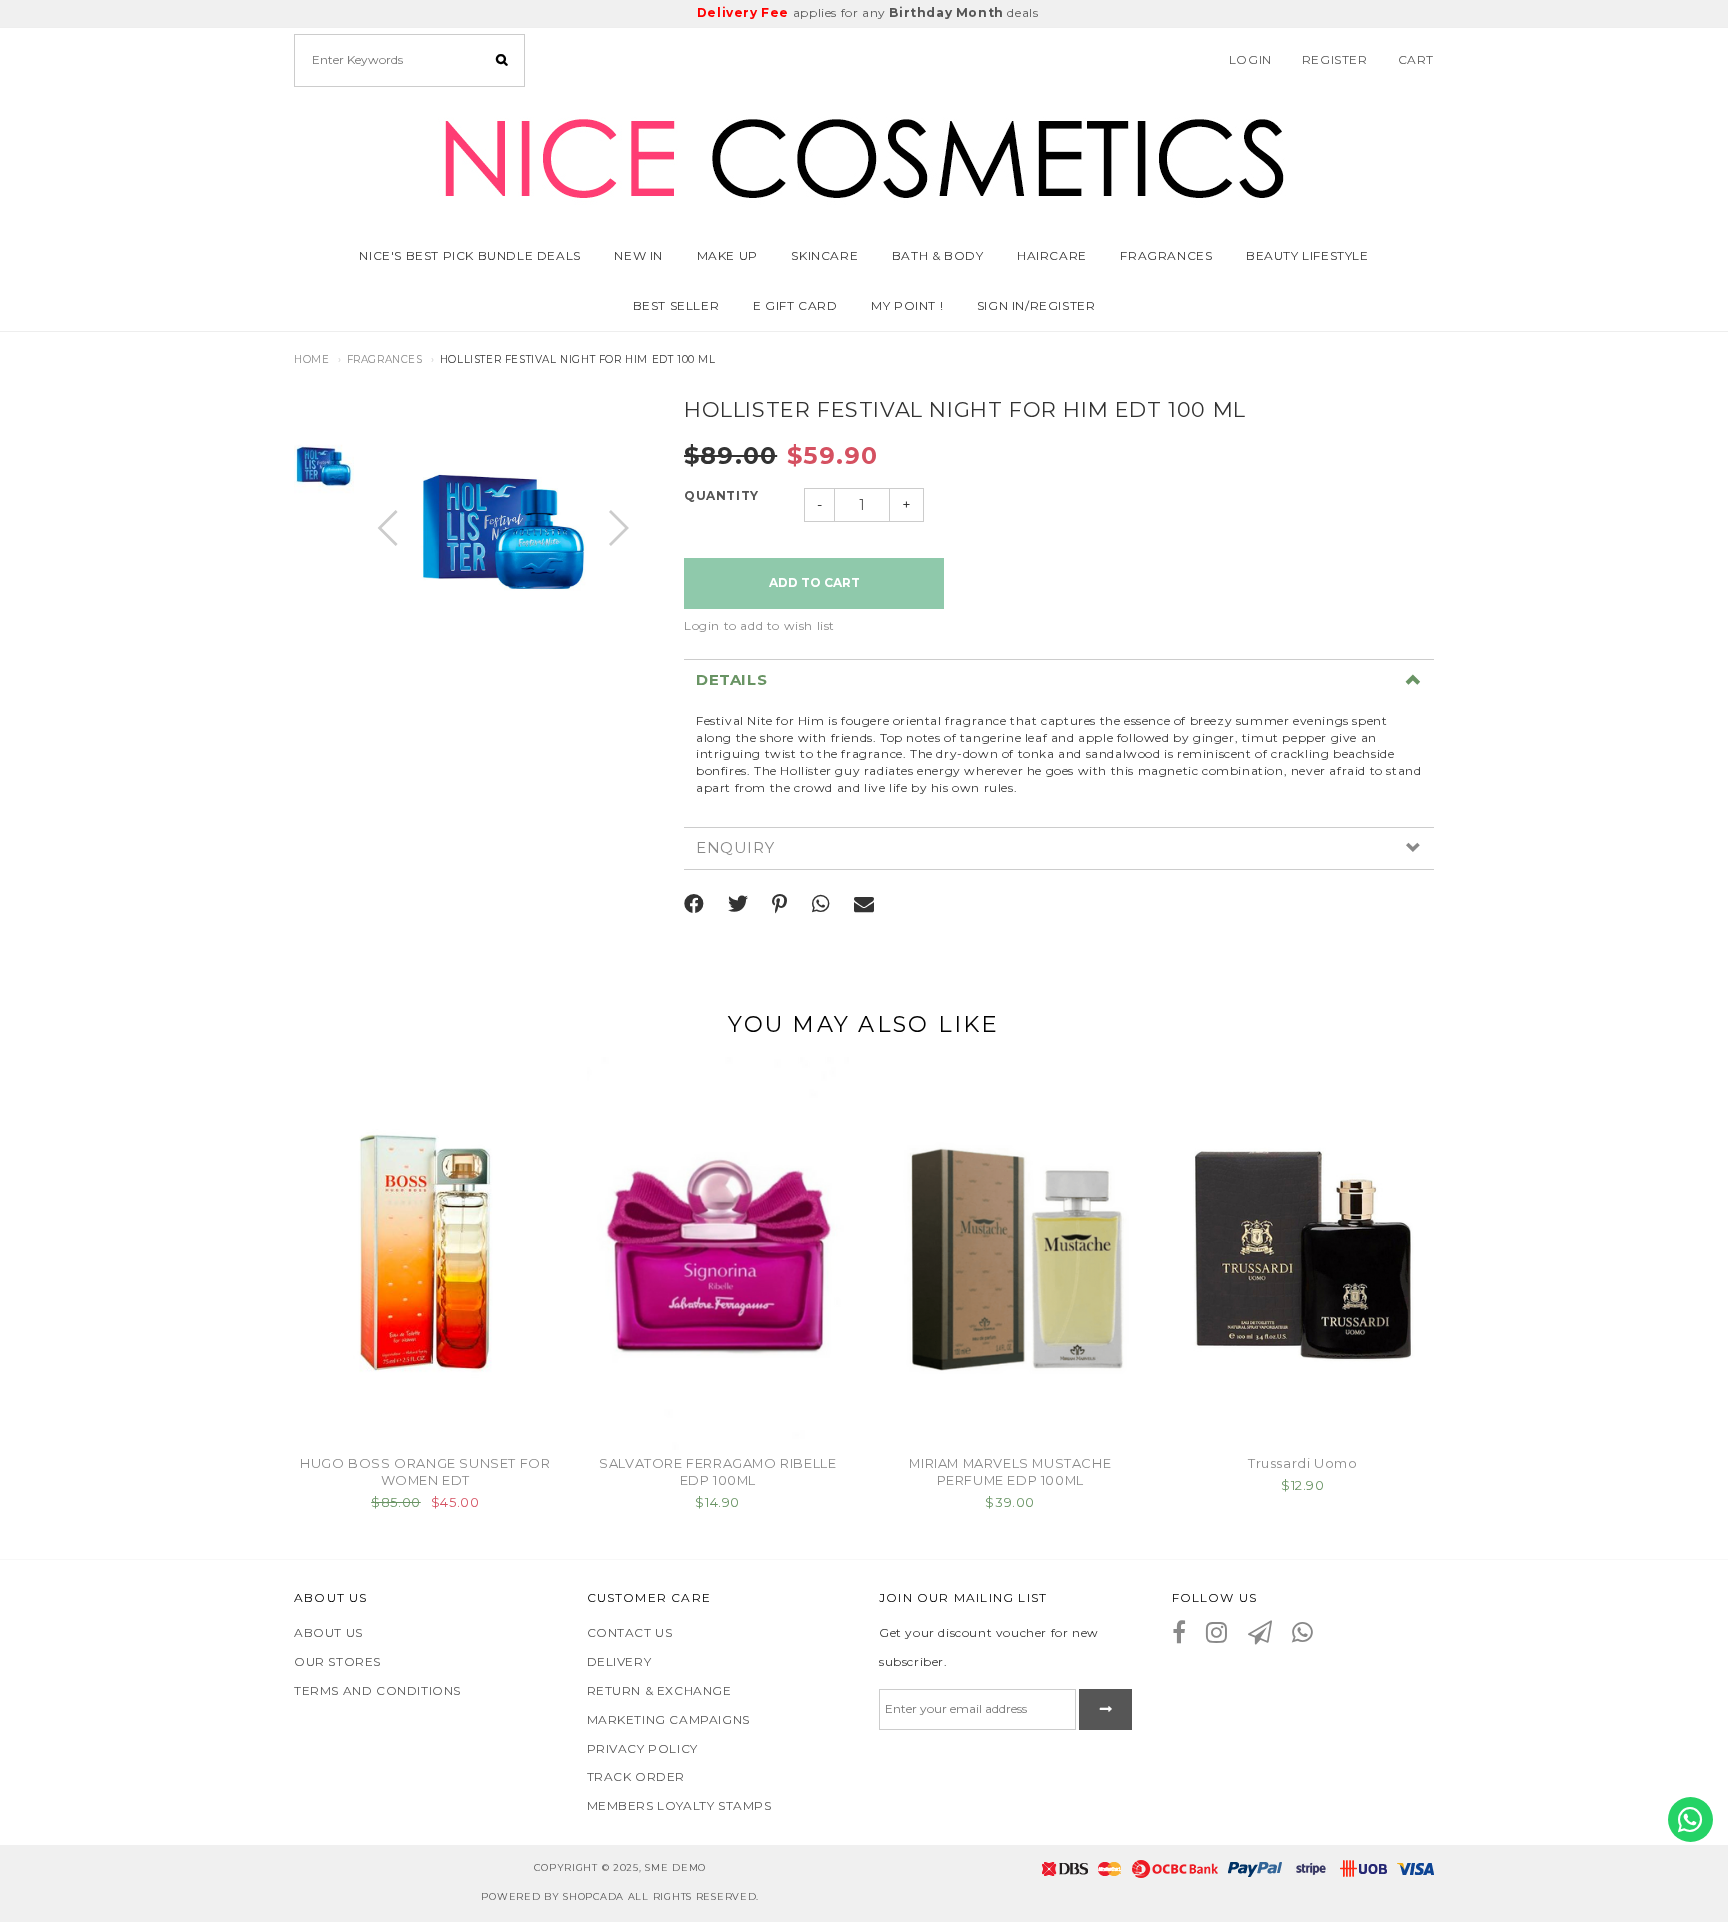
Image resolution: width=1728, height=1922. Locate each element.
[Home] (864, 154)
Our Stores (337, 1661)
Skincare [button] (824, 255)
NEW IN (638, 255)
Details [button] (731, 680)
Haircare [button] (1052, 255)
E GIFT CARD (795, 305)
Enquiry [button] (735, 848)
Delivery (619, 1661)
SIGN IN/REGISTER (1036, 305)
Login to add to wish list (759, 625)
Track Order (636, 1776)
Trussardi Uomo (1302, 1463)
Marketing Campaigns (668, 1719)
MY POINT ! (907, 305)
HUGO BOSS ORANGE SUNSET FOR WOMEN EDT (425, 1471)
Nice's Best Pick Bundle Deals (469, 255)
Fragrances (1166, 255)
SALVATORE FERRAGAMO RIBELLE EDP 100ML (717, 1471)
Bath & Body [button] (938, 255)
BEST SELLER (676, 305)
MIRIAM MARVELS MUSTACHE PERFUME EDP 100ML (1010, 1471)
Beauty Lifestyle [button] (1307, 255)
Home (311, 359)
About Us (328, 1632)
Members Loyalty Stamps (679, 1805)
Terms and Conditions (377, 1690)
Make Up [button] (727, 255)
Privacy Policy (642, 1748)
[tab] (1059, 680)
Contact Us (630, 1632)
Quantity (721, 495)
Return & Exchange (659, 1690)
